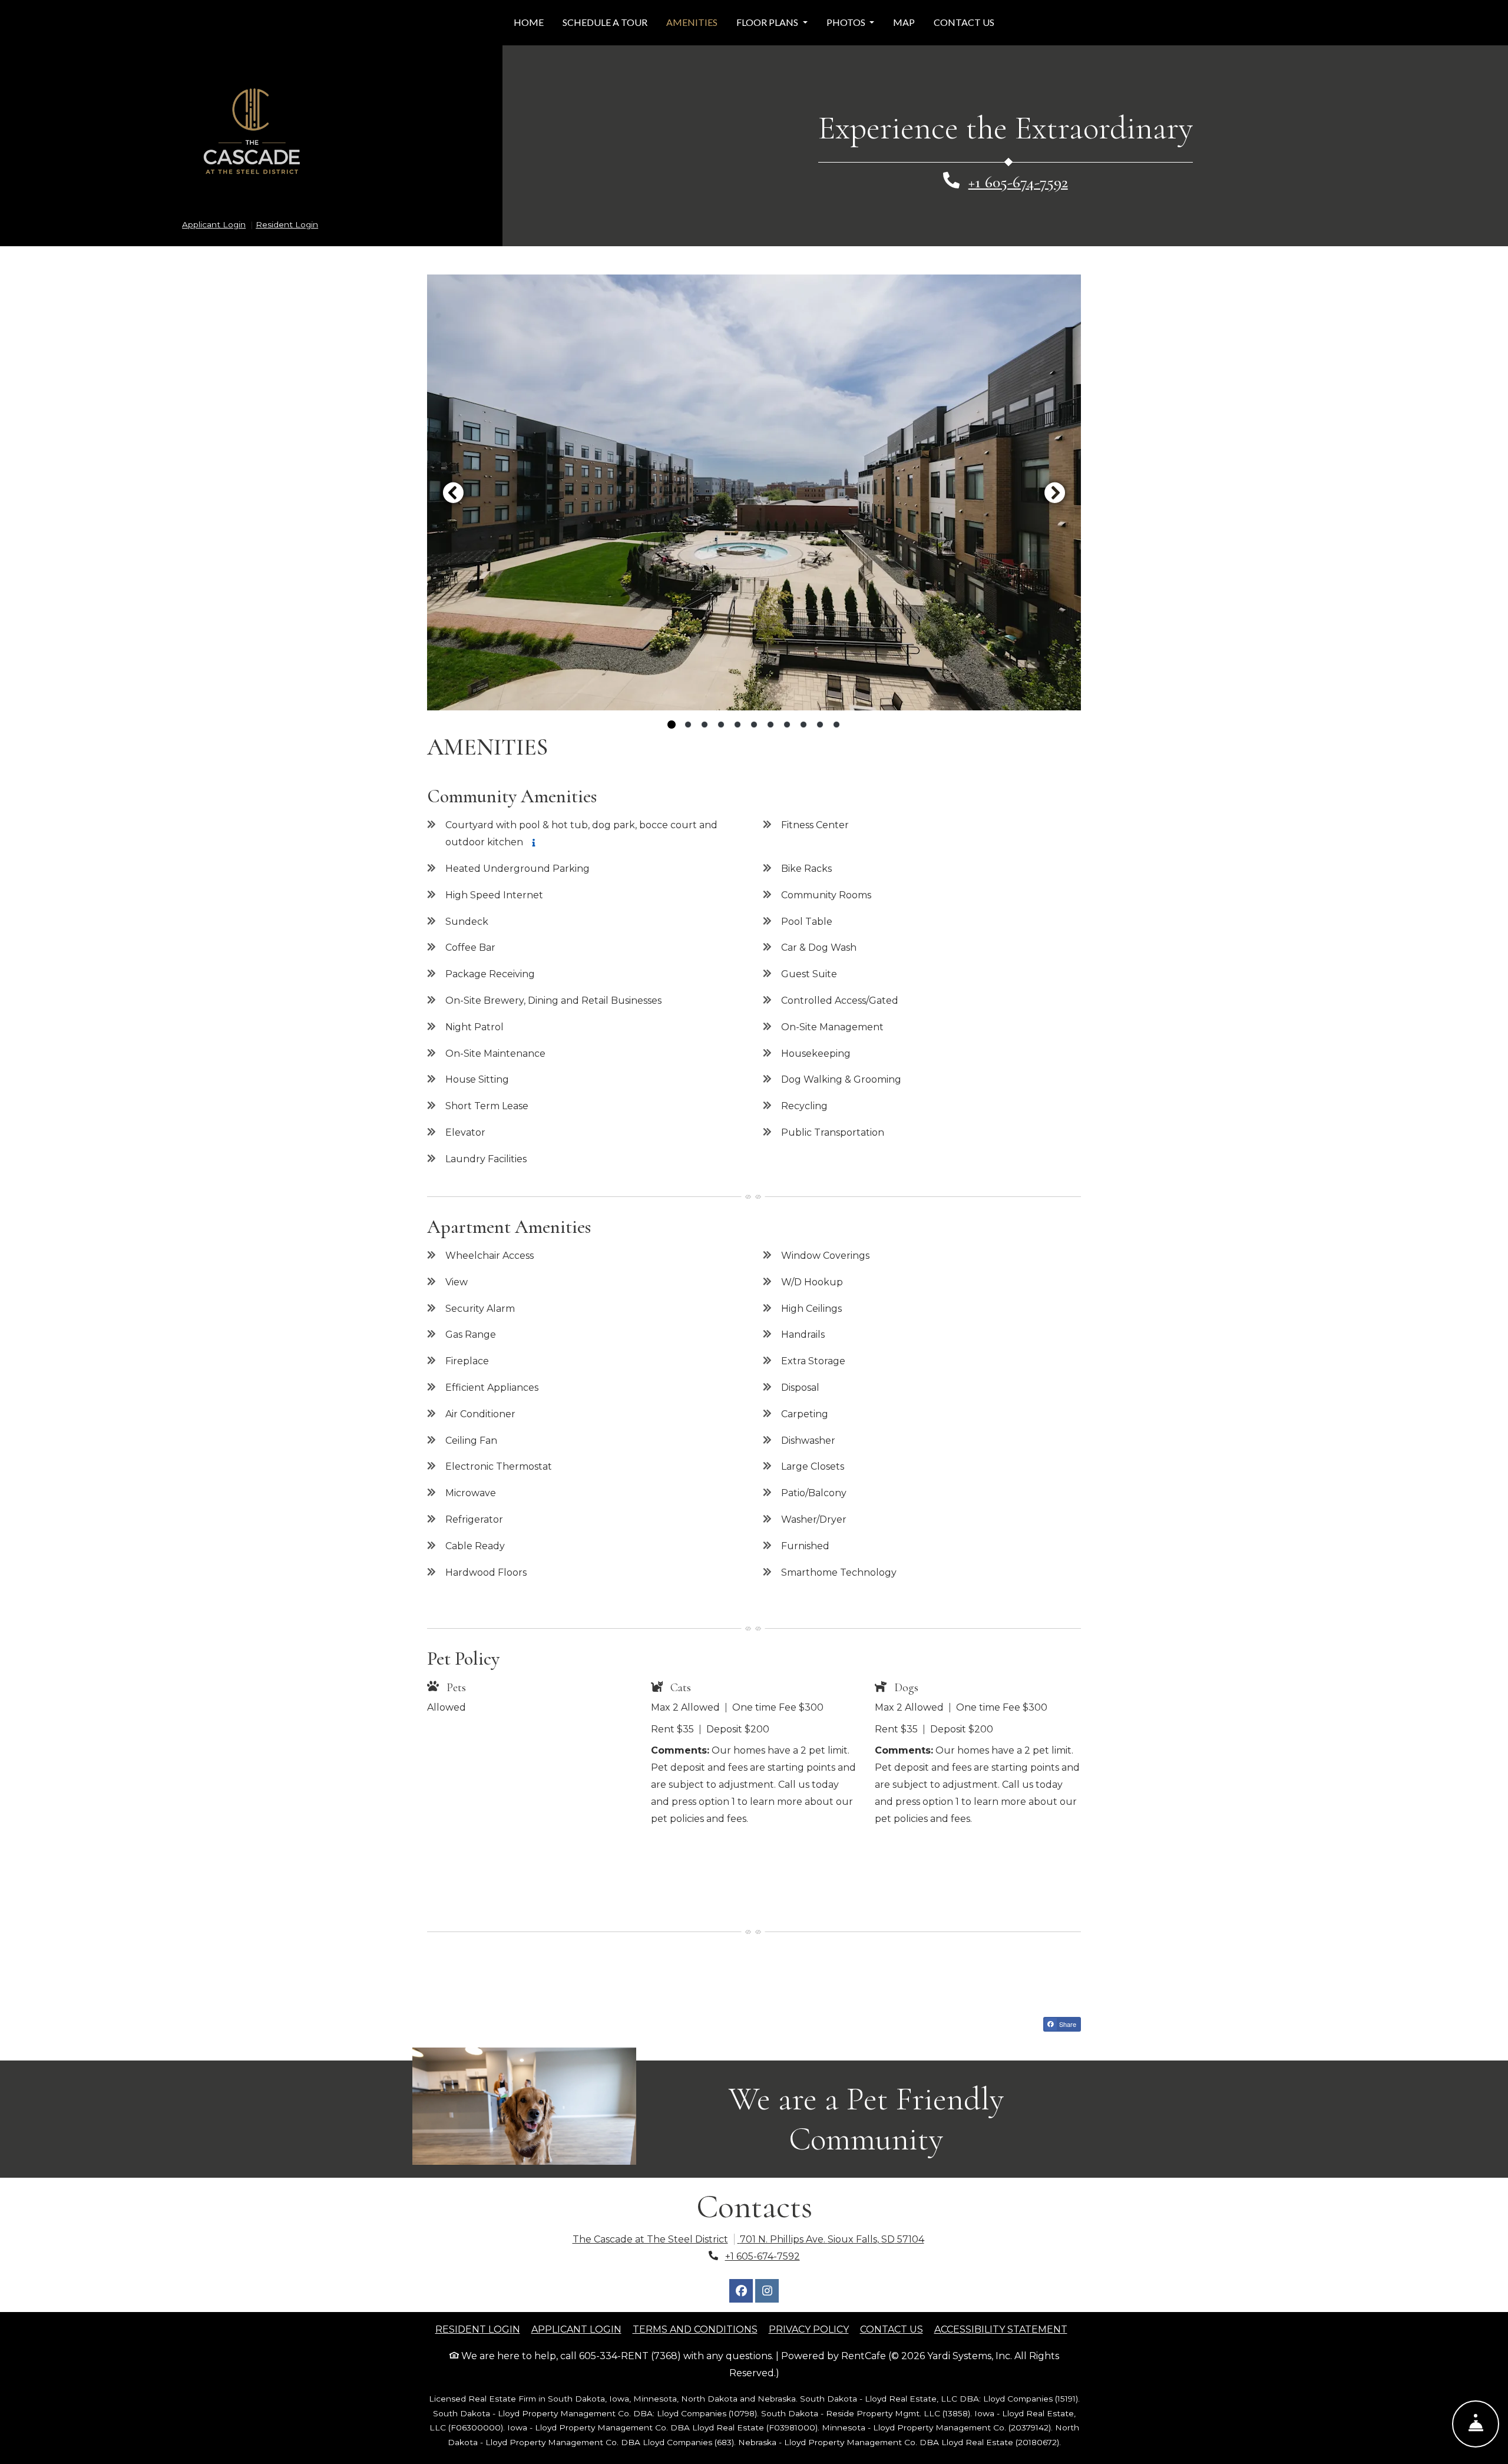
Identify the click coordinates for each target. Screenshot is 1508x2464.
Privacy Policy (809, 2329)
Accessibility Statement (1001, 2329)
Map (904, 22)
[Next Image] (1055, 492)
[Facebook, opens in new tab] (741, 2291)
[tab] (672, 725)
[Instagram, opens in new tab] (767, 2291)
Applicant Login (214, 224)
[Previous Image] (453, 492)
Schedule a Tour (610, 22)
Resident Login (287, 224)
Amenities (692, 22)
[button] (754, 492)
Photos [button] (847, 22)
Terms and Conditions (695, 2329)
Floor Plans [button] (768, 22)
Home (529, 22)
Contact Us (964, 22)
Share (1067, 2024)
